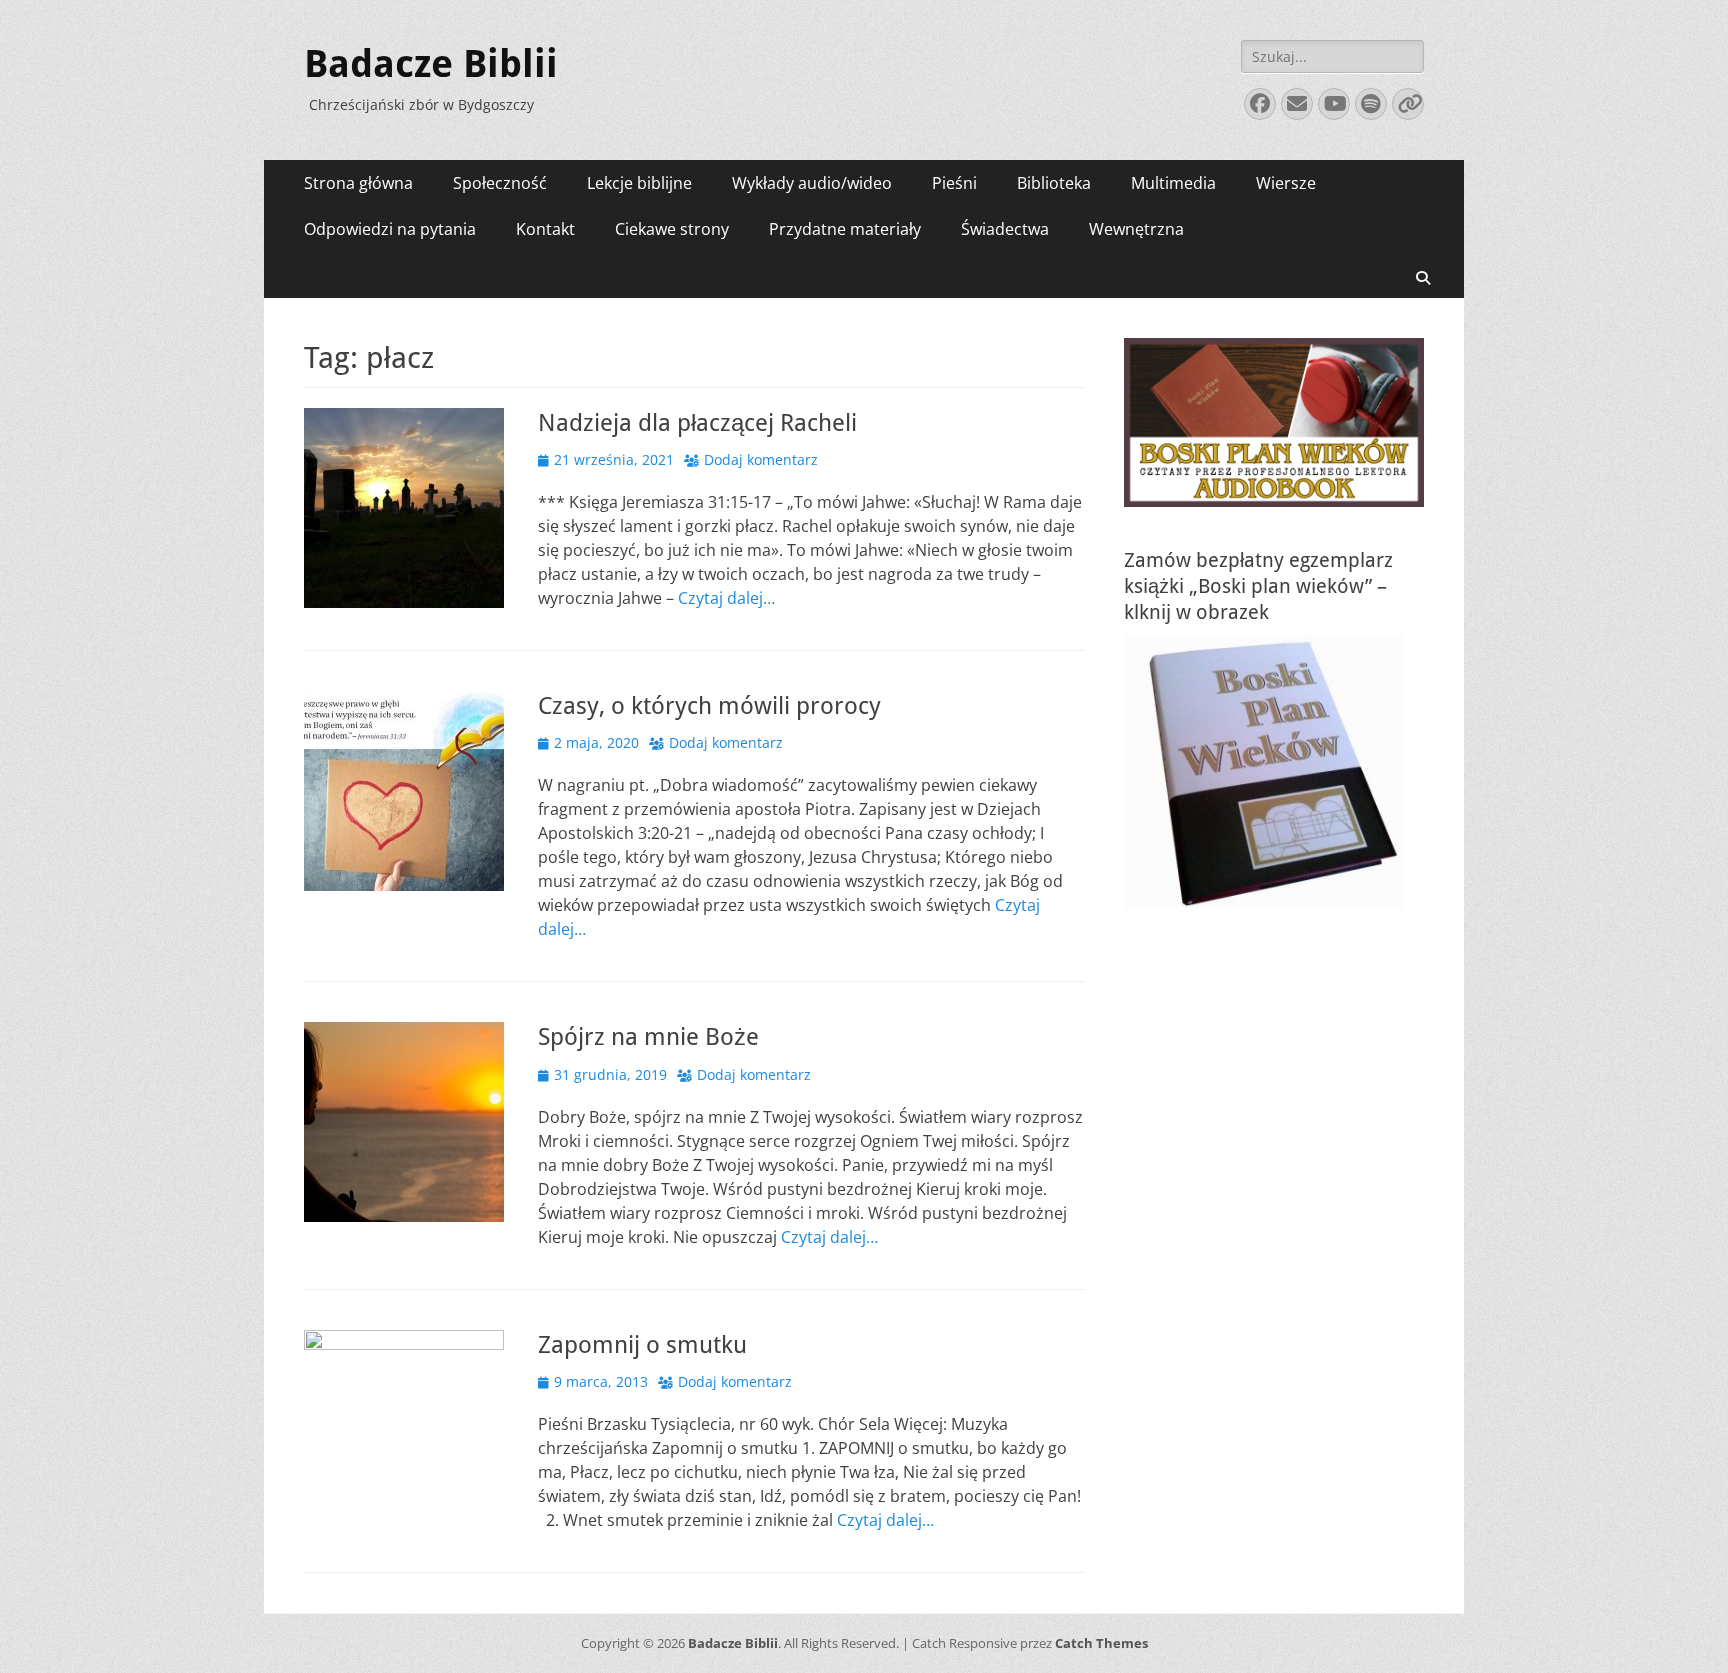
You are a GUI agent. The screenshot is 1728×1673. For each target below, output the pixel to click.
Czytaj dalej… (726, 598)
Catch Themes (1101, 1643)
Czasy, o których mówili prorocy (709, 706)
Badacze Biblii (431, 64)
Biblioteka (1054, 183)
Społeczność (500, 183)
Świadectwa (1005, 229)
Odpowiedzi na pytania (390, 229)
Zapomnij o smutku (642, 1345)
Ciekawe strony (672, 229)
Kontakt (545, 229)
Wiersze (1286, 183)
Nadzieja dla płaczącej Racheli (697, 423)
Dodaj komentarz (761, 459)
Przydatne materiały (845, 229)
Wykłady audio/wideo (812, 183)
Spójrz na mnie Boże (648, 1037)
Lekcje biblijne (639, 183)
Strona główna (358, 183)
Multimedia (1173, 183)
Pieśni (954, 183)
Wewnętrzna (1136, 229)
